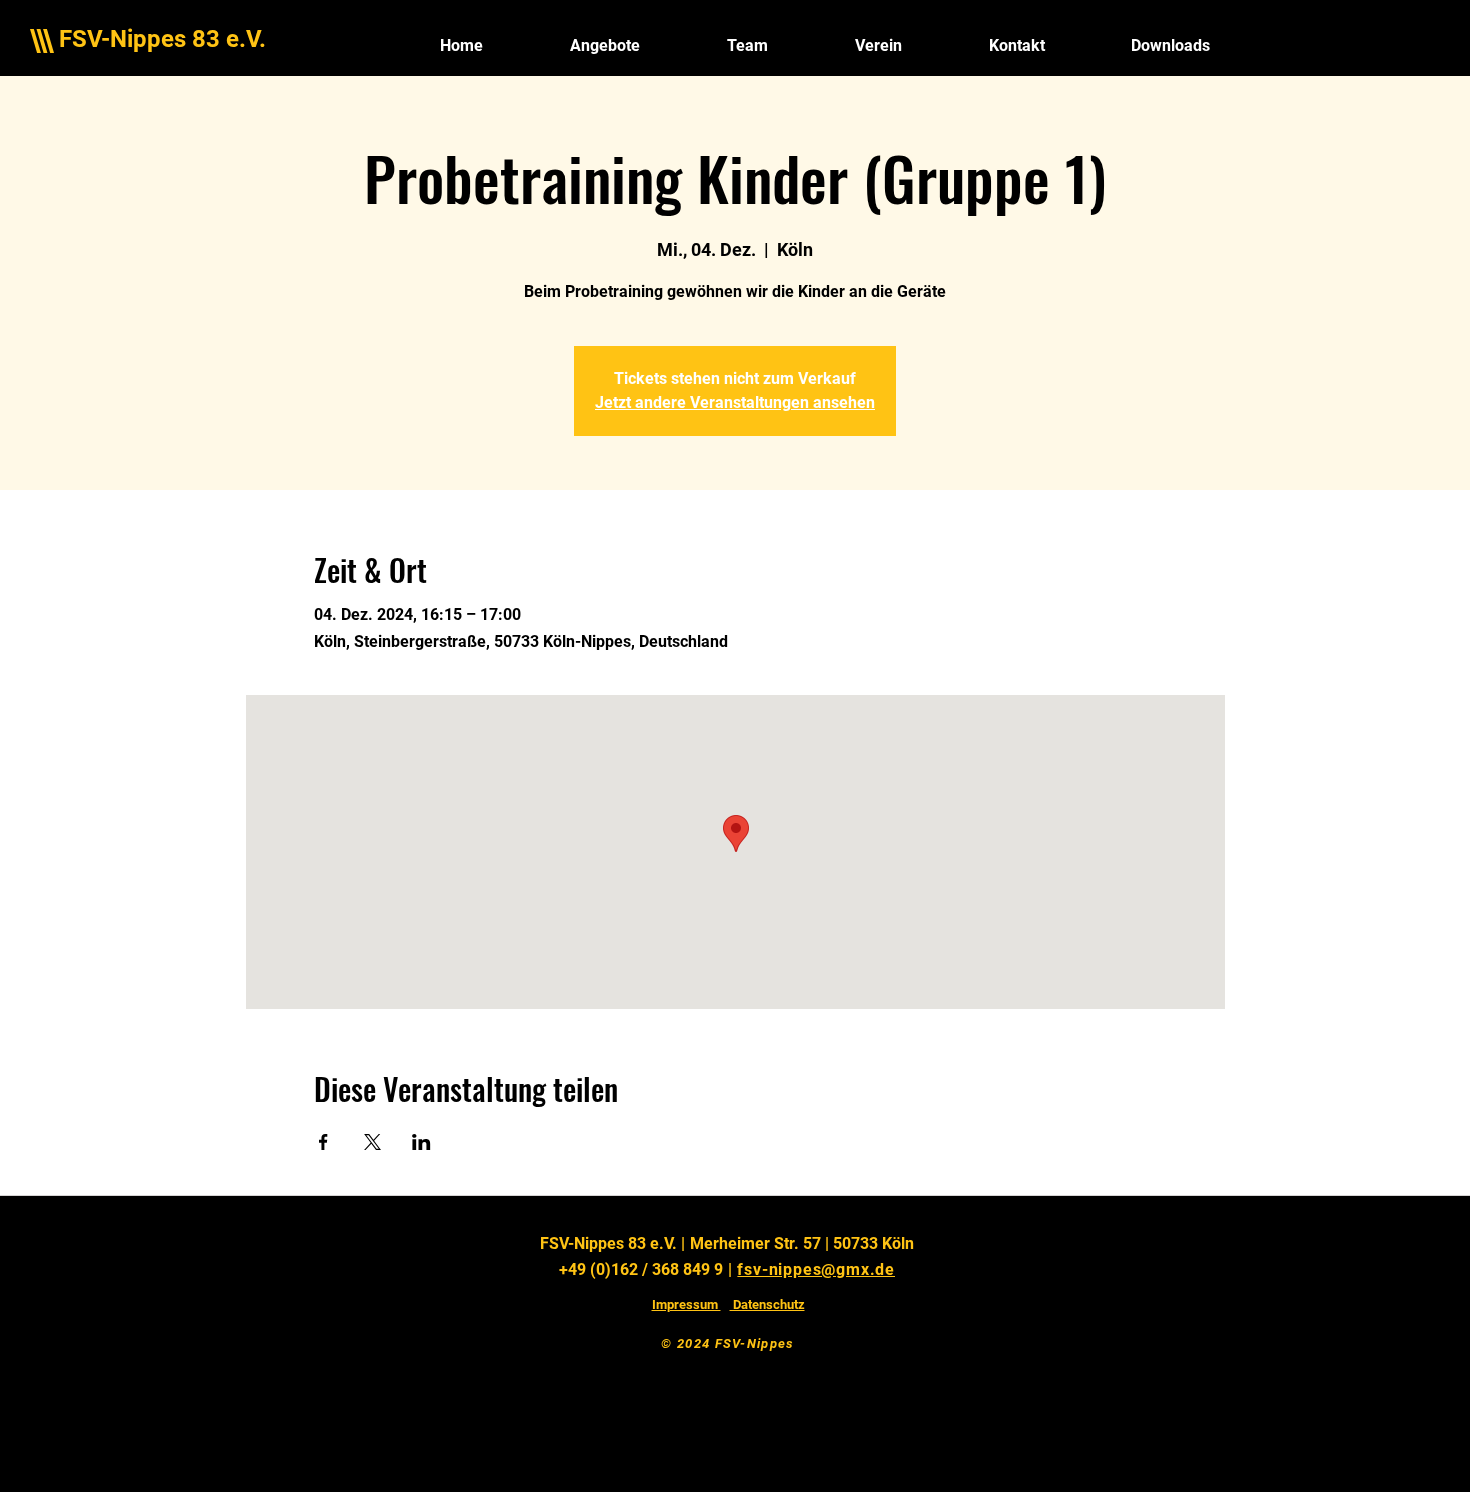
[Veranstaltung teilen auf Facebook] (323, 1142)
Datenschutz (767, 1304)
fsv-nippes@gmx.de (816, 1269)
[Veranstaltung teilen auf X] (372, 1142)
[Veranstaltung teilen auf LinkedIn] (421, 1142)
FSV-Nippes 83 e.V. (162, 39)
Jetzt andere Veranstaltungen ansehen (735, 402)
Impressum (686, 1304)
